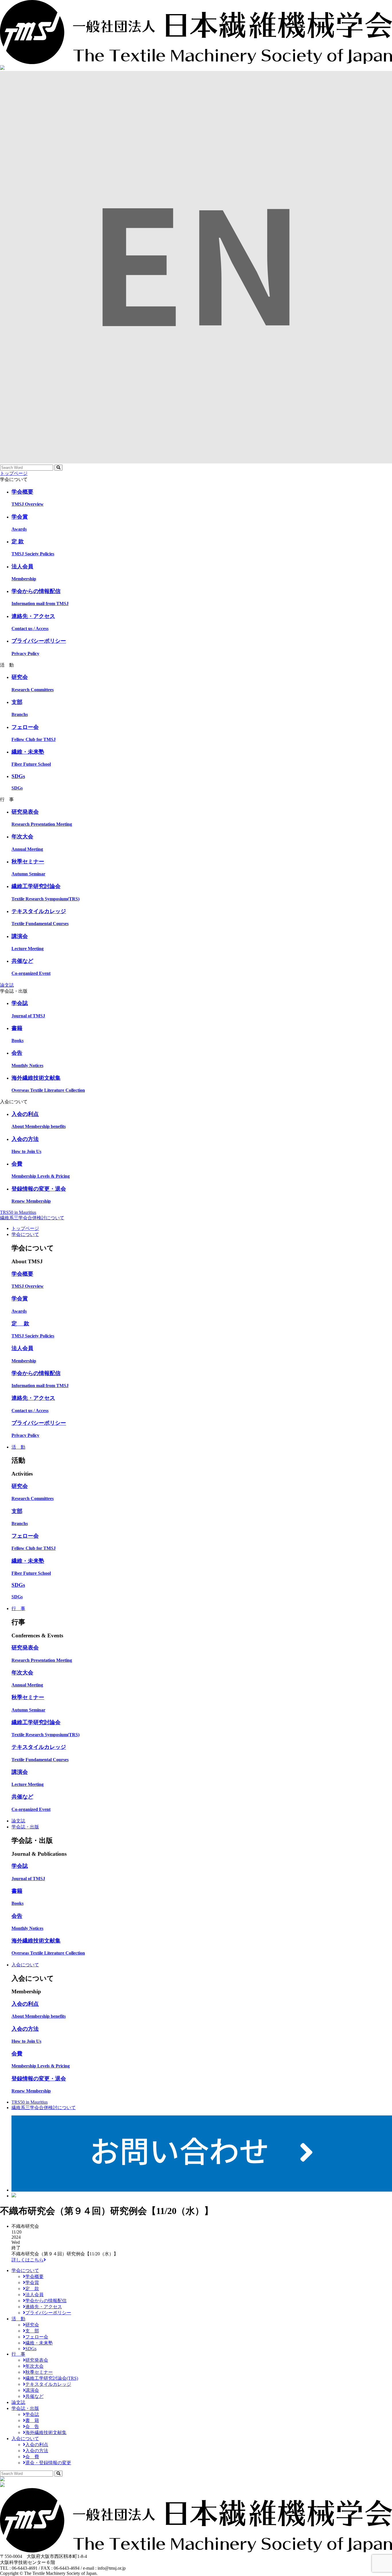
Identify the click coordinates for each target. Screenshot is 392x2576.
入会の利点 (37, 2445)
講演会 (32, 2390)
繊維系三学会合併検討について (32, 1218)
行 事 (18, 1608)
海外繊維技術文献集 (46, 2432)
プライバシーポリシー (48, 2313)
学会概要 (34, 2276)
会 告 (32, 2426)
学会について (25, 1234)
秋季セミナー (39, 2372)
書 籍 (32, 2420)
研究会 (32, 2325)
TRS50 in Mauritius (18, 1212)
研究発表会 (37, 2360)
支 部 (32, 2331)
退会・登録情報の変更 (48, 2463)
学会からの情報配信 (46, 2301)
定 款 (32, 2289)
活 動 (18, 1447)
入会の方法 (37, 2451)
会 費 (32, 2457)
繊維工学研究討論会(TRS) (52, 2378)
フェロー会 (37, 2337)
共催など (34, 2396)
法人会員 (34, 2295)
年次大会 (34, 2366)
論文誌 (7, 985)
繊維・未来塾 (39, 2343)
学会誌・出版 (25, 1827)
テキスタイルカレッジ (48, 2384)
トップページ (14, 473)
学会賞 (32, 2283)
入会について (25, 1965)
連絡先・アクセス (44, 2307)
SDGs (31, 2349)
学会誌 (32, 2414)
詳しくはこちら (28, 2260)
